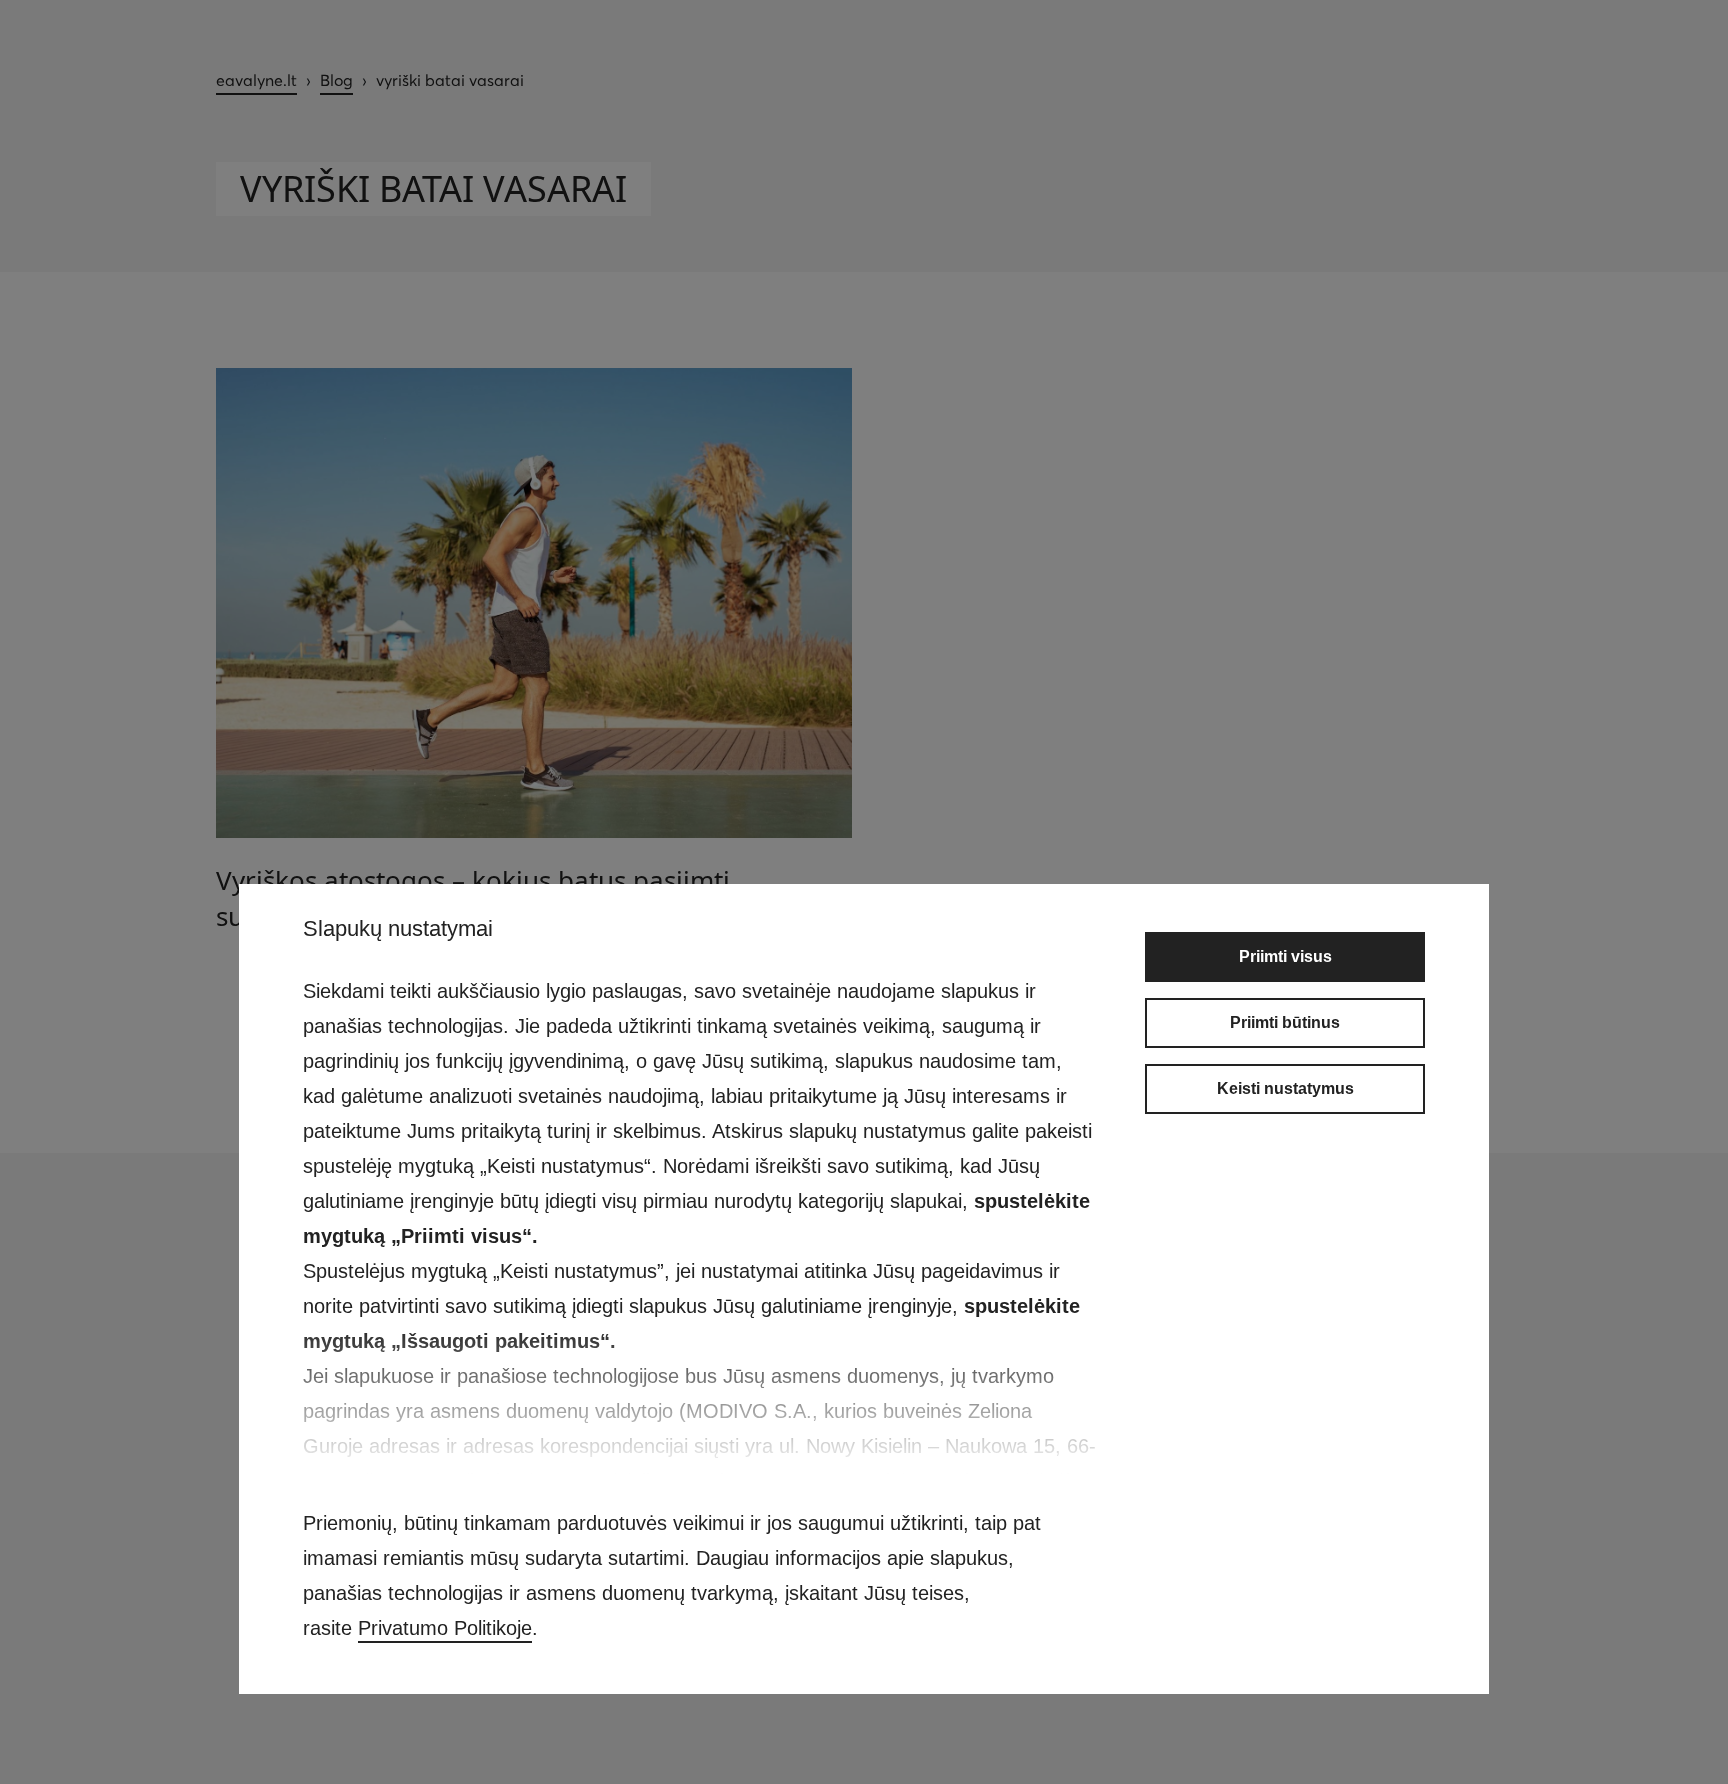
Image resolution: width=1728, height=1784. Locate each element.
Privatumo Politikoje (445, 1628)
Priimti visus (1285, 956)
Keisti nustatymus (1285, 1088)
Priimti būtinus (1285, 1022)
